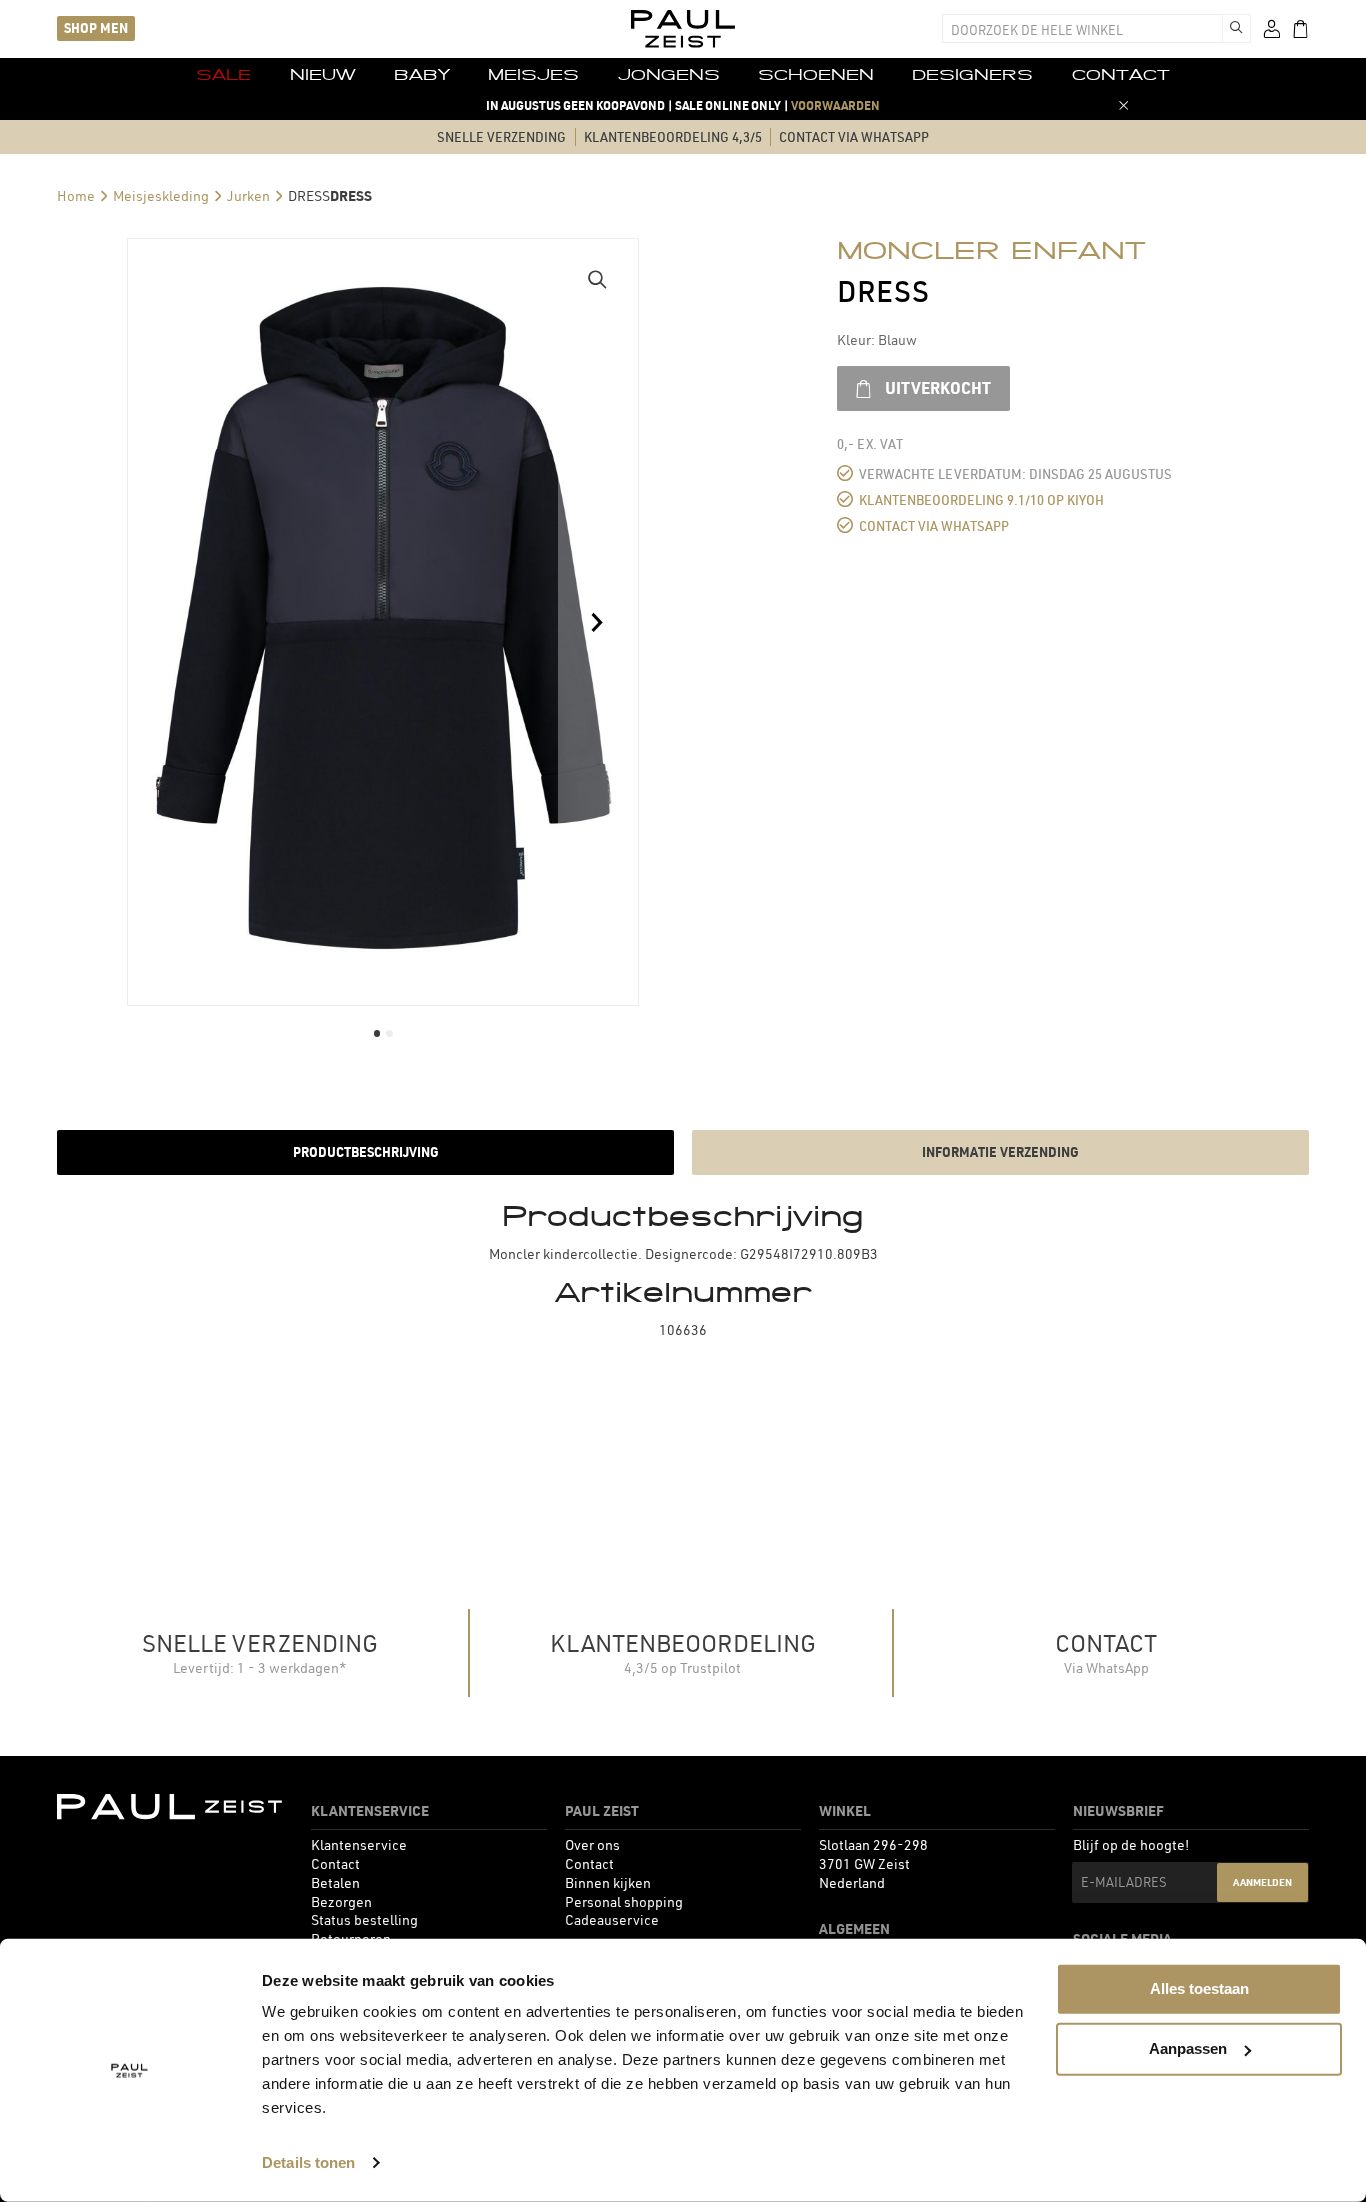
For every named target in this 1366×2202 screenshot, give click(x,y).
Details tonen (308, 2162)
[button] (598, 279)
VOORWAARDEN (835, 105)
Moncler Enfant (991, 250)
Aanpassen (1188, 2048)
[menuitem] (223, 75)
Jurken (248, 196)
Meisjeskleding (161, 196)
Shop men (96, 28)
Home (76, 196)
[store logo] (683, 29)
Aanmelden (1262, 1882)
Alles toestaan (1199, 1988)
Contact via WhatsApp (934, 526)
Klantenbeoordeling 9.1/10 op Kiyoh (981, 500)
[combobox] (1082, 28)
